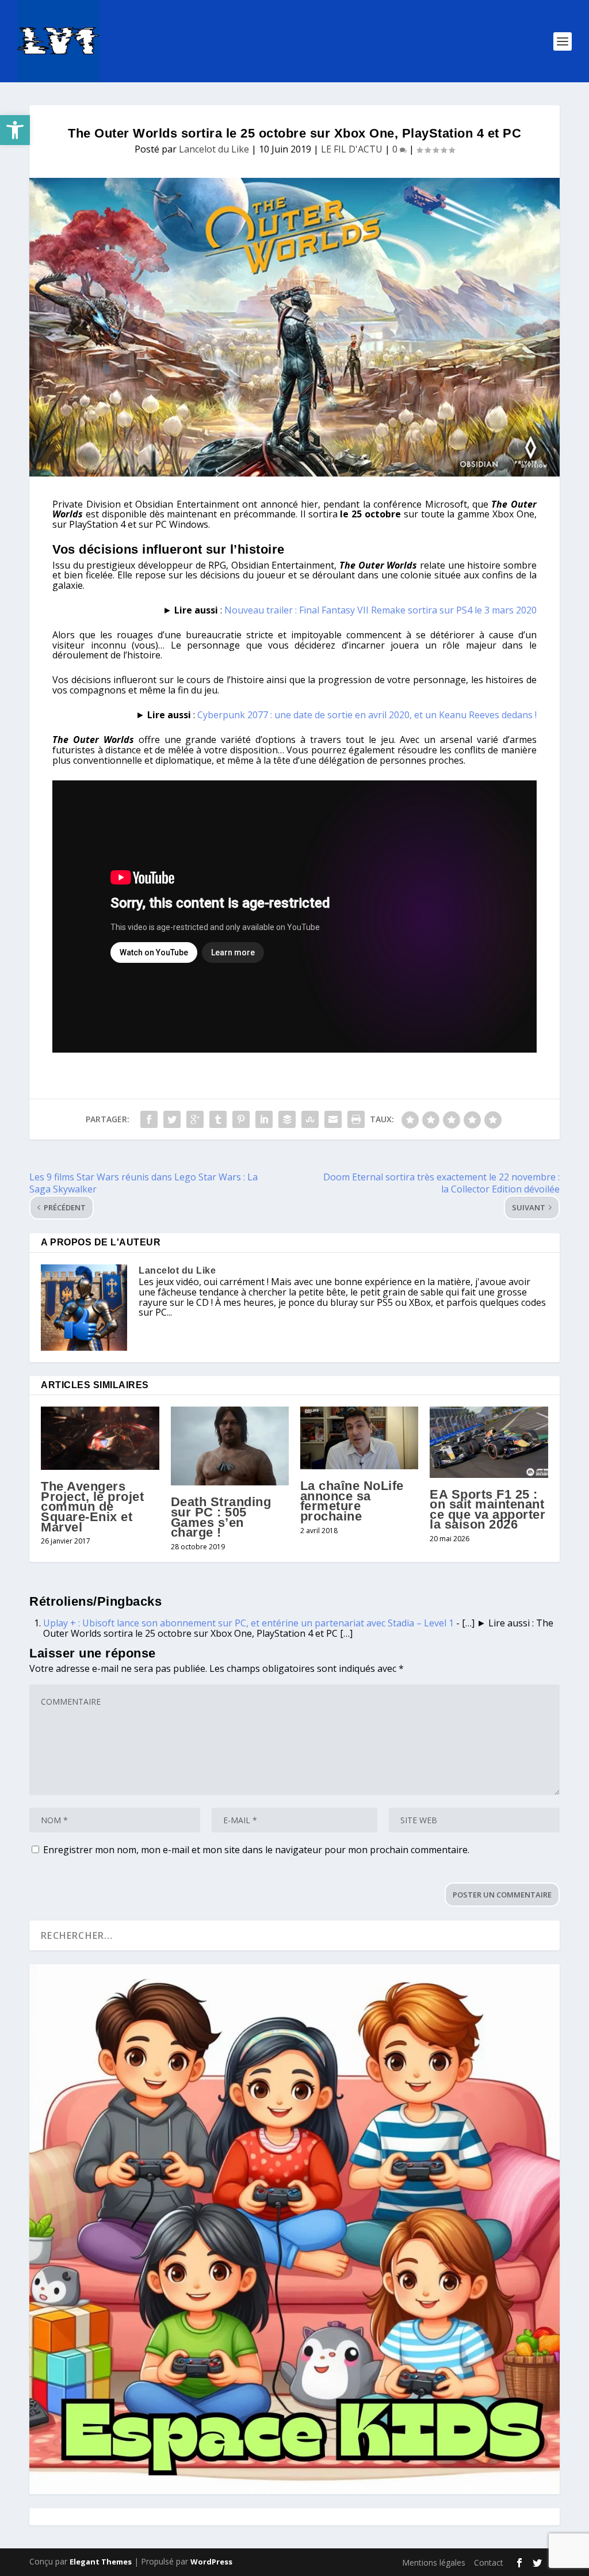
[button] (15, 130)
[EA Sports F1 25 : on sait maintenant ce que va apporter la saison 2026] (489, 1442)
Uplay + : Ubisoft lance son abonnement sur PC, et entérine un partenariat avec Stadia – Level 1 (248, 1623)
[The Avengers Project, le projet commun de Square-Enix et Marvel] (100, 1438)
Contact (489, 2562)
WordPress (211, 2562)
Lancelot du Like (214, 149)
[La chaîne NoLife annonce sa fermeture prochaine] (359, 1438)
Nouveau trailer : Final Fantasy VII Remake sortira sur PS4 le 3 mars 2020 (380, 610)
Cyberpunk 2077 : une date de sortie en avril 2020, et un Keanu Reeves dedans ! (367, 715)
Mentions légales (434, 2562)
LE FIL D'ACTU (352, 149)
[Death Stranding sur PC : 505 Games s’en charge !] (230, 1446)
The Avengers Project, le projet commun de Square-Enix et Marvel (92, 1506)
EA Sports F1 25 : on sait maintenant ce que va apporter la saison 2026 (487, 1510)
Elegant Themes (101, 2562)
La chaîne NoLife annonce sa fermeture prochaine (352, 1501)
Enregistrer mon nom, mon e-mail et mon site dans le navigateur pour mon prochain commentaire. (256, 1850)
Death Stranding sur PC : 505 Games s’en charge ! (221, 1517)
